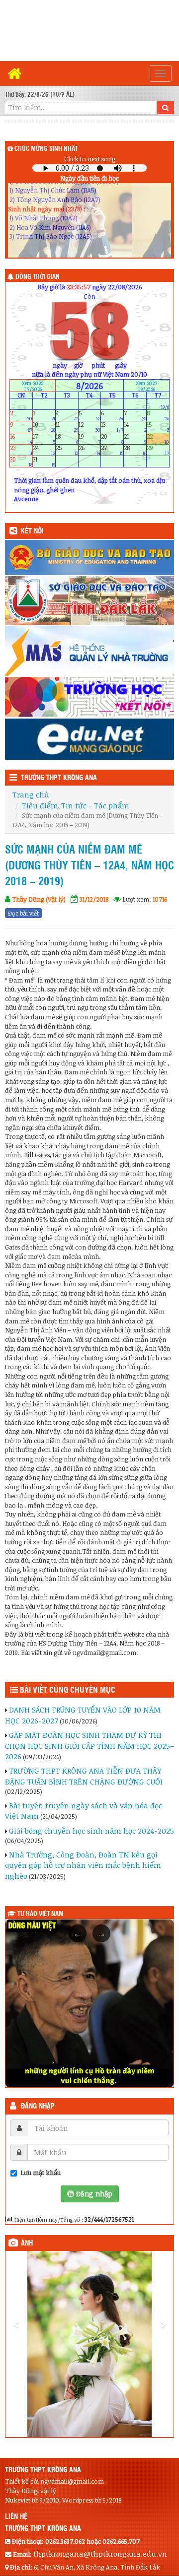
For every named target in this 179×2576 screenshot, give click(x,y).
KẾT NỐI (32, 531)
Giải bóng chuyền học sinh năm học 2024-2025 (91, 1831)
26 (90, 450)
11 (67, 427)
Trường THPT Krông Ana (59, 778)
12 (90, 427)
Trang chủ (31, 794)
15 (158, 427)
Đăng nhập (38, 2107)
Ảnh (27, 2244)
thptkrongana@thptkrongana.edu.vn (100, 2450)
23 (21, 450)
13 (112, 427)
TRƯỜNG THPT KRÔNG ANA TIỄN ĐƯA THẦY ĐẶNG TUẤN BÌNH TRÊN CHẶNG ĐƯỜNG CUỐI (84, 1776)
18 (67, 438)
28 (135, 450)
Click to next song (90, 159)
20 (112, 438)
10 (44, 427)
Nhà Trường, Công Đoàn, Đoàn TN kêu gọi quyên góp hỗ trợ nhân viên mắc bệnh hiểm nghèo (83, 1865)
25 (67, 450)
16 (21, 438)
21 (135, 438)
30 (21, 462)
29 (158, 450)
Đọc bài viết (23, 913)
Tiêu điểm (40, 805)
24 (44, 450)
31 (44, 462)
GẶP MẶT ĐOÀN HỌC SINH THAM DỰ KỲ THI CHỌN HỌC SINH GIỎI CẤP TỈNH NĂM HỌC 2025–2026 (89, 1746)
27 (112, 450)
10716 (160, 899)
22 (158, 438)
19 (90, 438)
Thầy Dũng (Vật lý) (39, 899)
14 (135, 427)
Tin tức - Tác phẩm (95, 805)
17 (44, 438)
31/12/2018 (94, 899)
